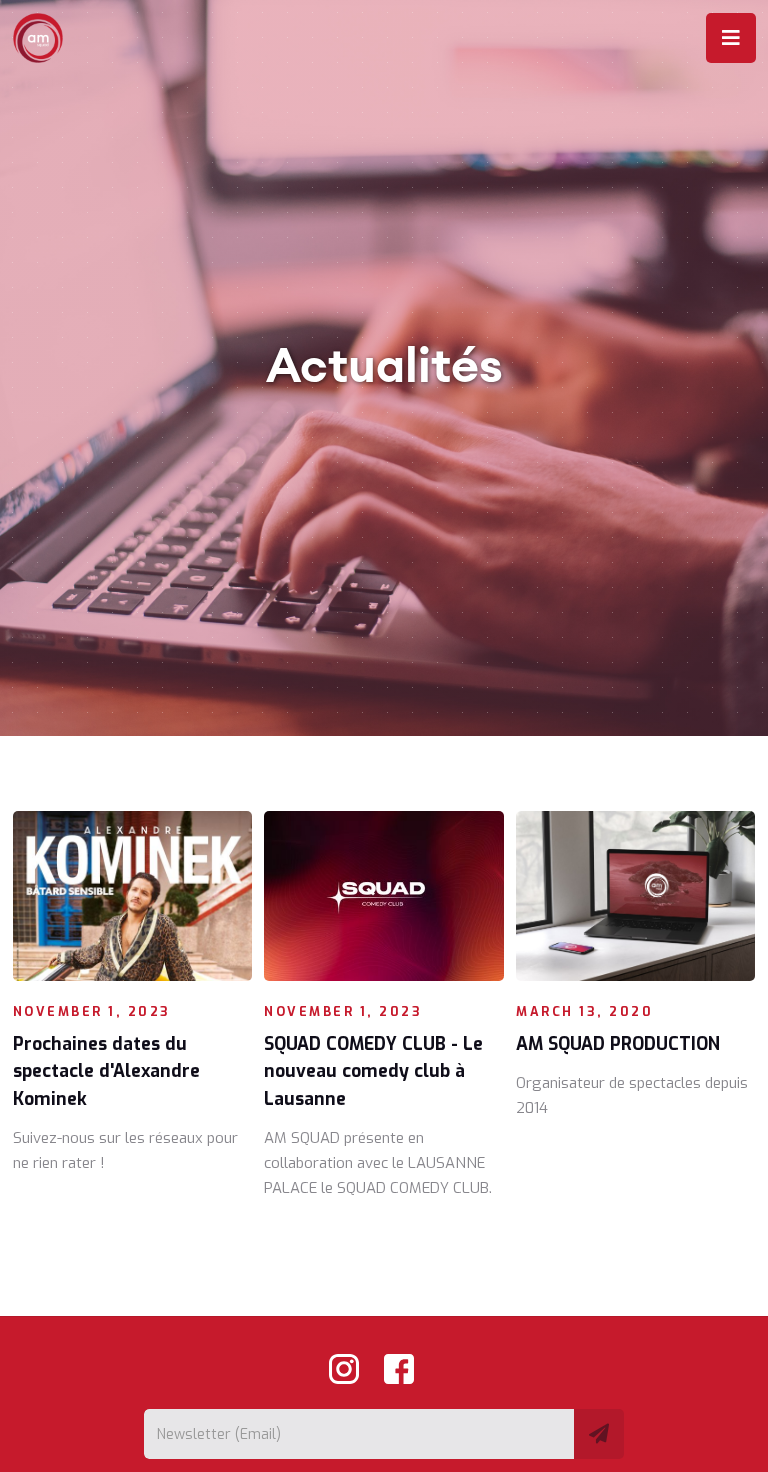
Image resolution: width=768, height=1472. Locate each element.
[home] (44, 38)
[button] (731, 38)
